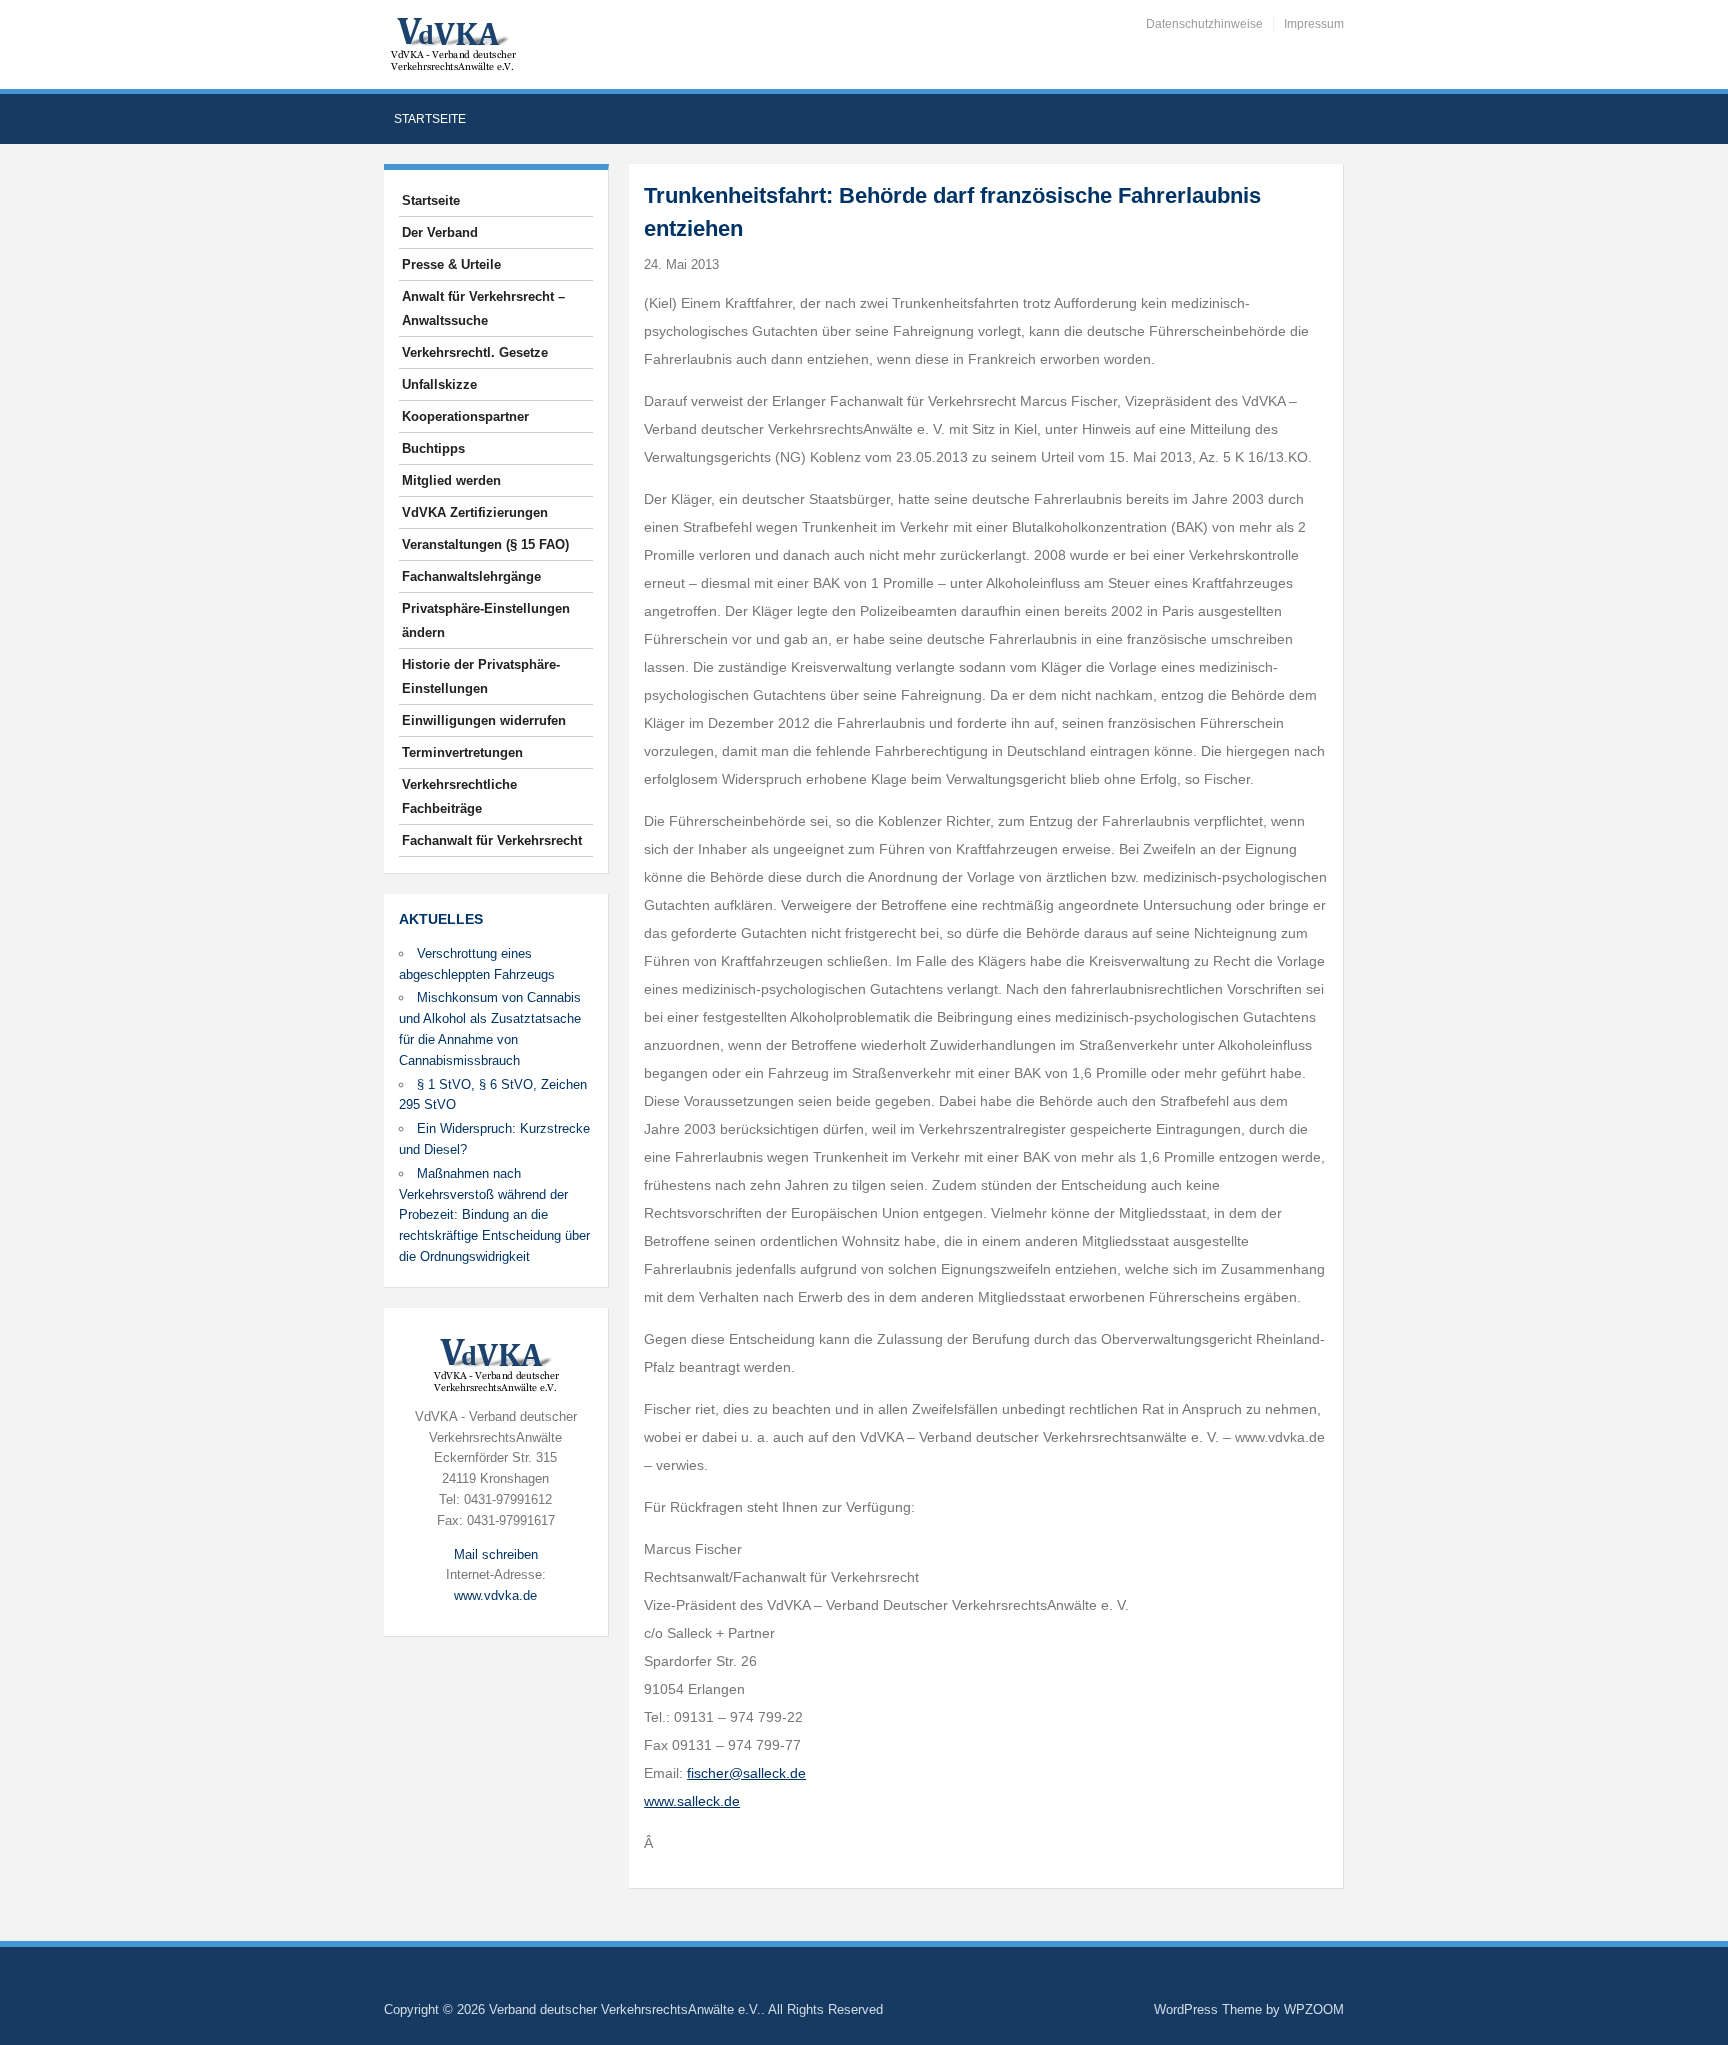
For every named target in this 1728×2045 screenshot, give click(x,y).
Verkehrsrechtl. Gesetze (475, 352)
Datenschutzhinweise (1204, 24)
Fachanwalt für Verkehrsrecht (492, 840)
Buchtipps (433, 448)
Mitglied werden (451, 480)
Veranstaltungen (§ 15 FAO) (485, 544)
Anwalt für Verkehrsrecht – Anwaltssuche (483, 308)
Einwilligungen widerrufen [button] (484, 720)
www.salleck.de (692, 1801)
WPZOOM (1314, 2009)
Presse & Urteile (451, 264)
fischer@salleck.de (746, 1773)
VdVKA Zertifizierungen (475, 512)
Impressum (1314, 24)
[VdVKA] (453, 43)
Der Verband (440, 232)
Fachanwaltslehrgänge (471, 576)
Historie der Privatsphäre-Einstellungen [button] (481, 676)
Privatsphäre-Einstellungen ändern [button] (486, 620)
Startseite (430, 119)
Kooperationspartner (465, 416)
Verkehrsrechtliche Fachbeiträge (459, 796)
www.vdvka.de (495, 1595)
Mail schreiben (496, 1554)
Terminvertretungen (462, 752)
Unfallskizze (439, 384)
